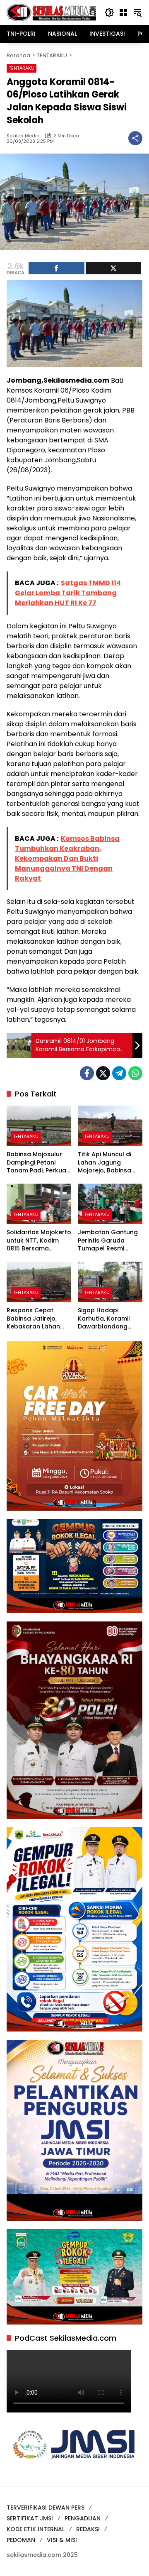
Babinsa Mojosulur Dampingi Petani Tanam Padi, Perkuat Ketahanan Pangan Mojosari (38, 1163)
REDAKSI (88, 2529)
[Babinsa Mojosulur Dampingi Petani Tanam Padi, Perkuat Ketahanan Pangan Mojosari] (39, 1126)
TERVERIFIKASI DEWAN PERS (46, 2508)
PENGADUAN (83, 2518)
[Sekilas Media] (51, 12)
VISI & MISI (62, 2540)
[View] (114, 268)
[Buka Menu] (123, 12)
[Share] (56, 268)
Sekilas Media (23, 136)
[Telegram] (119, 1073)
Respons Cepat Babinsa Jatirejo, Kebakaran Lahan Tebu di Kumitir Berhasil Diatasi (33, 1319)
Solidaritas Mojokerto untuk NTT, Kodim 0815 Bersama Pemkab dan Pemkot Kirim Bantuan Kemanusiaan (39, 1241)
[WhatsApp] (135, 1073)
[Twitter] (103, 1073)
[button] (109, 12)
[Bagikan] (135, 138)
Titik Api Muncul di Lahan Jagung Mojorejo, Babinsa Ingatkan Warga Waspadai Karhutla (107, 1163)
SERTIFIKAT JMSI (30, 2518)
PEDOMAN (21, 2540)
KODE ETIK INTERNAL (36, 2529)
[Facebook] (87, 1073)
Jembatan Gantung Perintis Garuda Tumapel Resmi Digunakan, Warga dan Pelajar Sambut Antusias (108, 1241)
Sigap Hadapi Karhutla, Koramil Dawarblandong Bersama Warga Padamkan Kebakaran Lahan (105, 1319)
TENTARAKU (22, 68)
